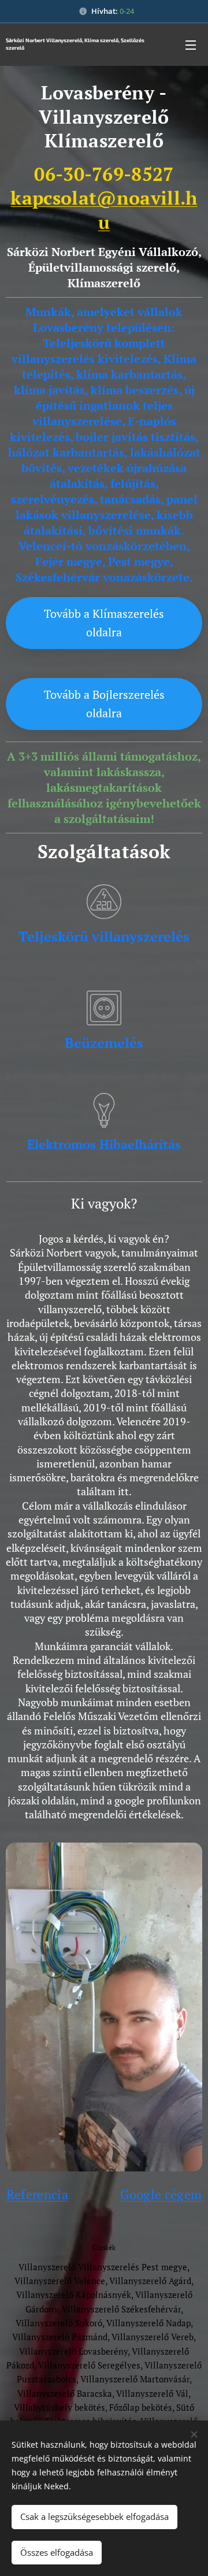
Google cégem (161, 2194)
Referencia (37, 2194)
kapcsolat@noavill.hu (104, 210)
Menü (191, 45)
